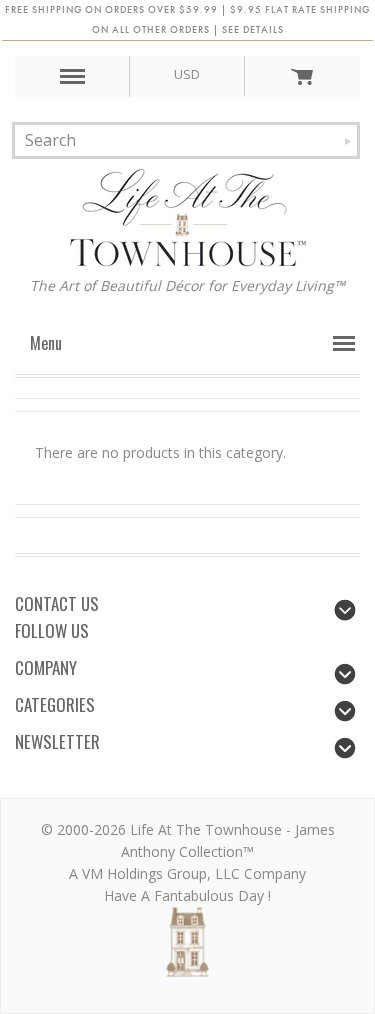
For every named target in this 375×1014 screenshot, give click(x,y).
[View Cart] (302, 76)
